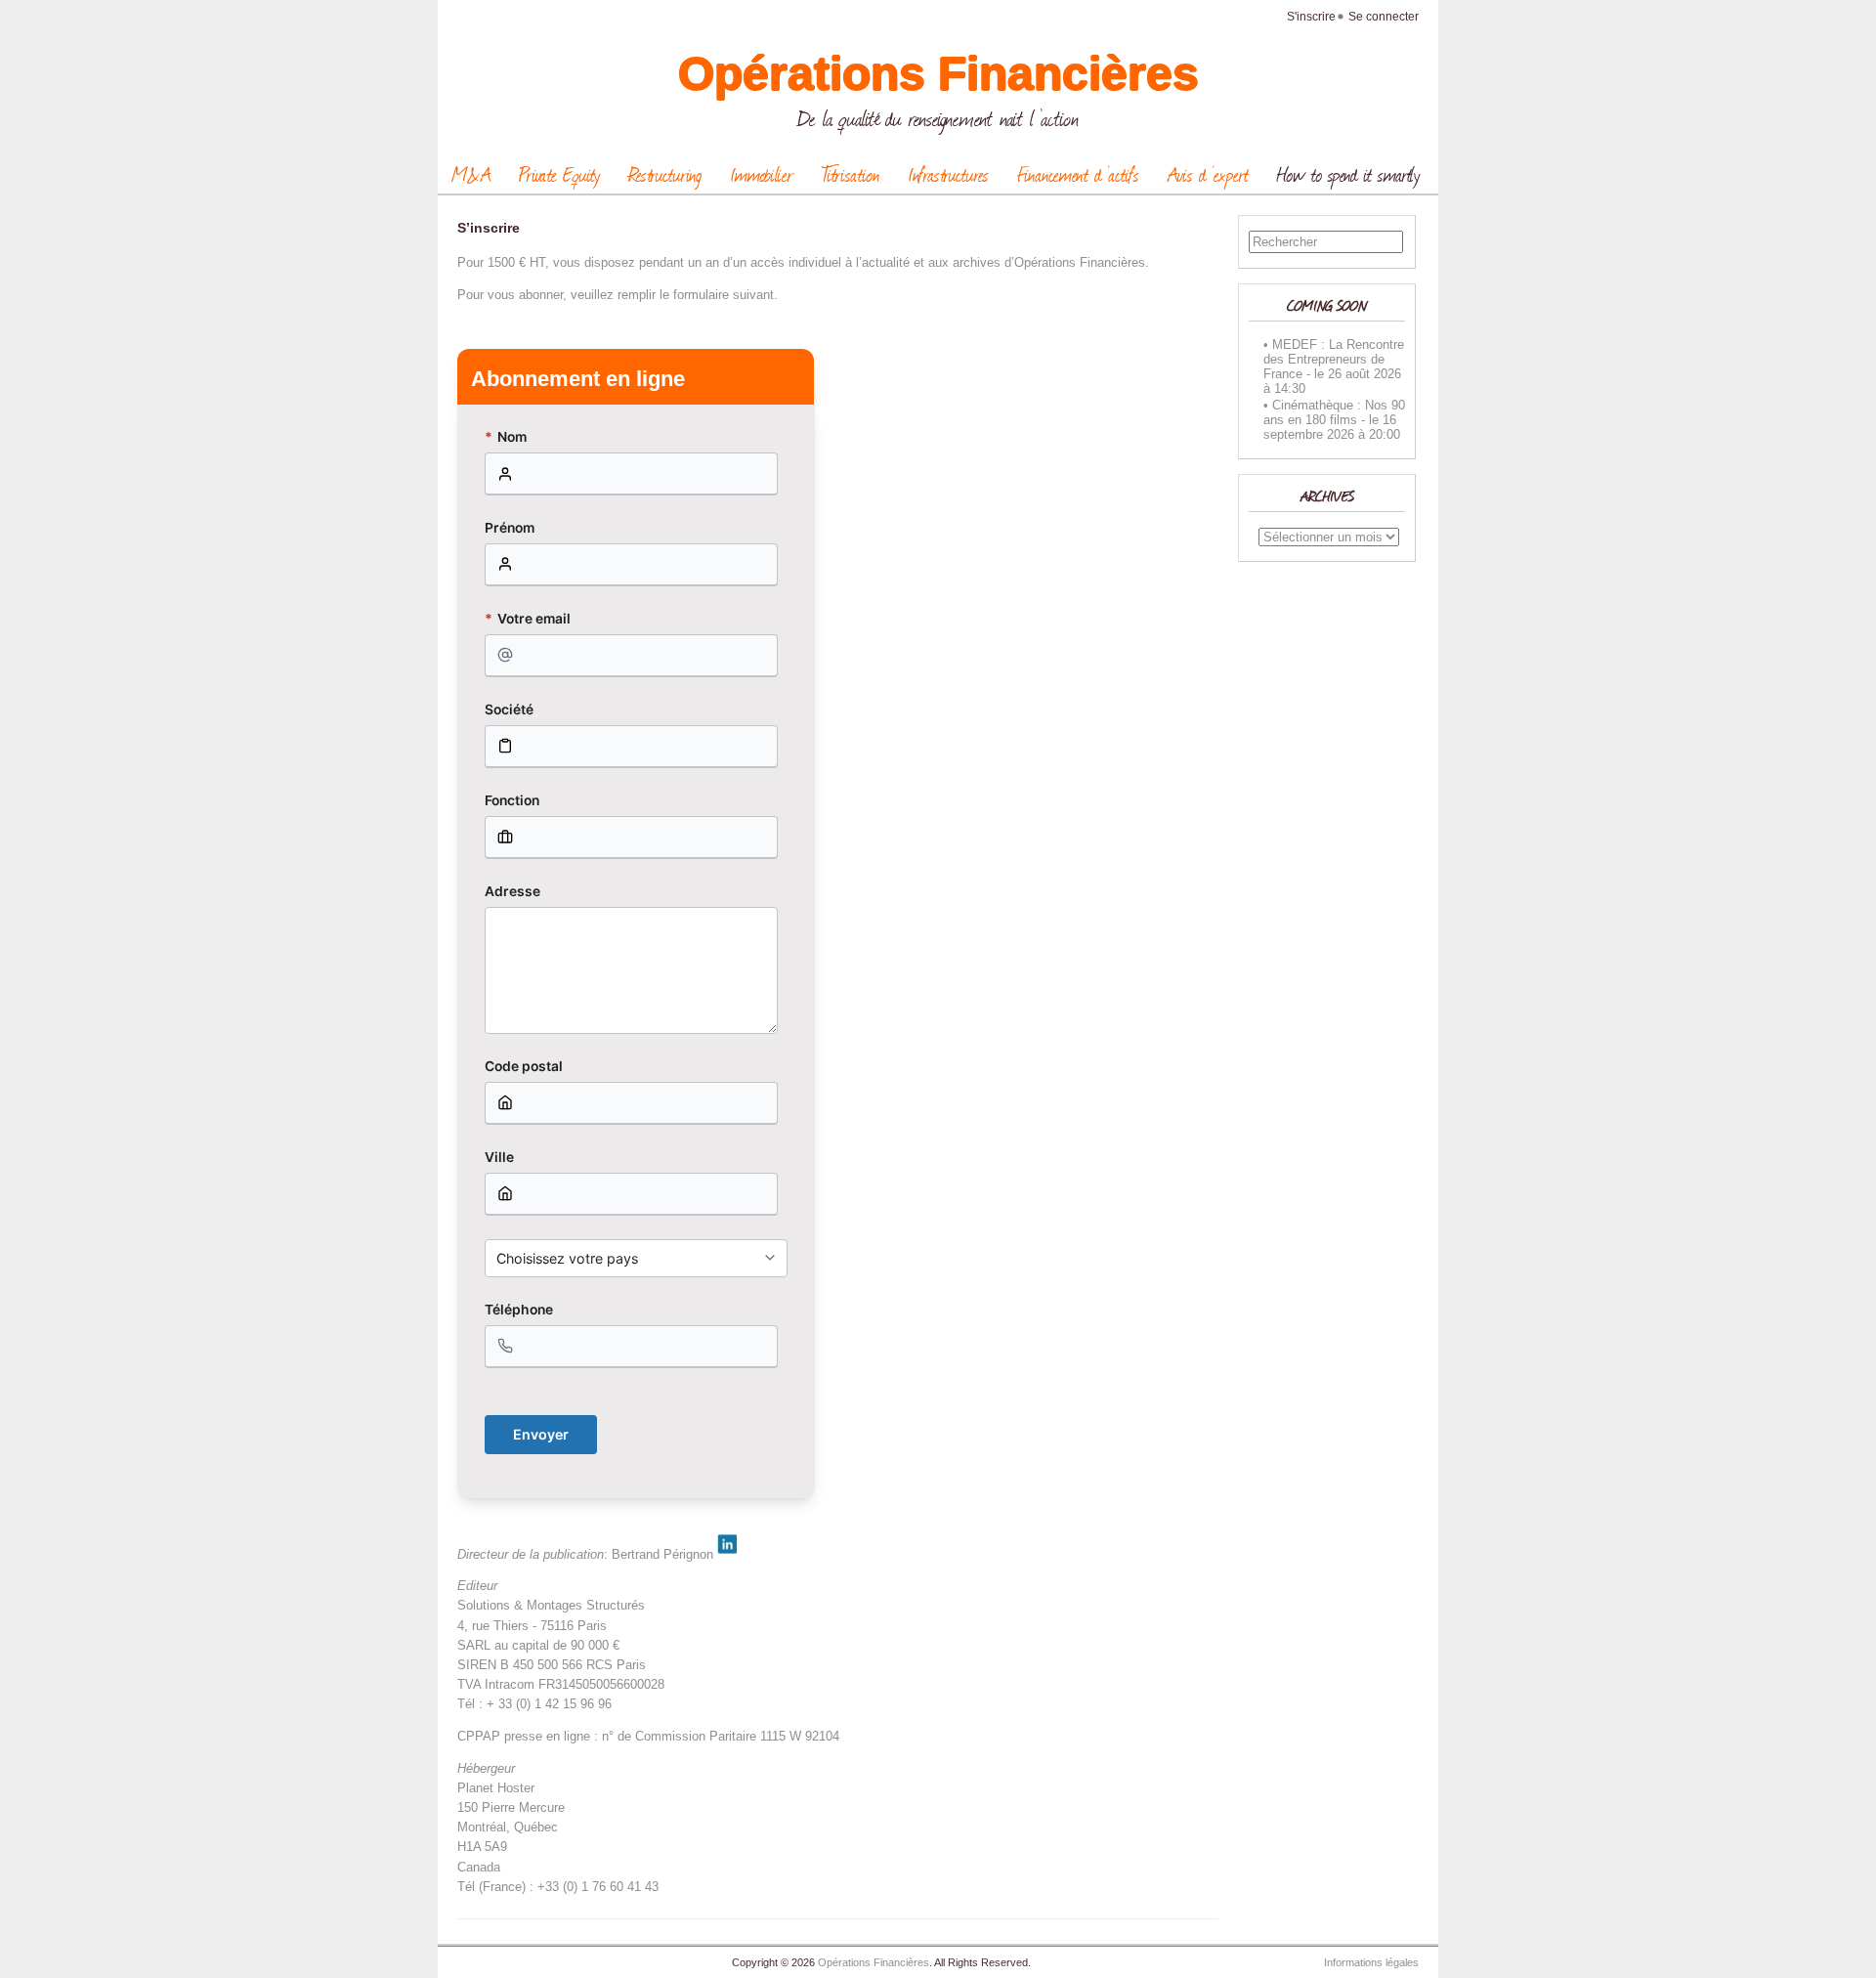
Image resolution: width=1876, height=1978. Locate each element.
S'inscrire (1311, 17)
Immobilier (762, 174)
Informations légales (1371, 1962)
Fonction (512, 800)
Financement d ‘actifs (1078, 174)
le (1319, 374)
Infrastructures (948, 174)
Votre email (528, 619)
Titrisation (851, 174)
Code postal (524, 1066)
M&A (471, 174)
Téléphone (519, 1310)
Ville (499, 1157)
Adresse (512, 891)
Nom (506, 437)
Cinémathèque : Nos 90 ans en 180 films (1334, 412)
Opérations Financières (938, 74)
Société (509, 709)
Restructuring (665, 174)
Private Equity (559, 174)
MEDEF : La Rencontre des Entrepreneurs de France (1334, 359)
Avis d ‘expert (1208, 174)
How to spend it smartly (1348, 174)
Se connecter (1384, 17)
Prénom (510, 528)
